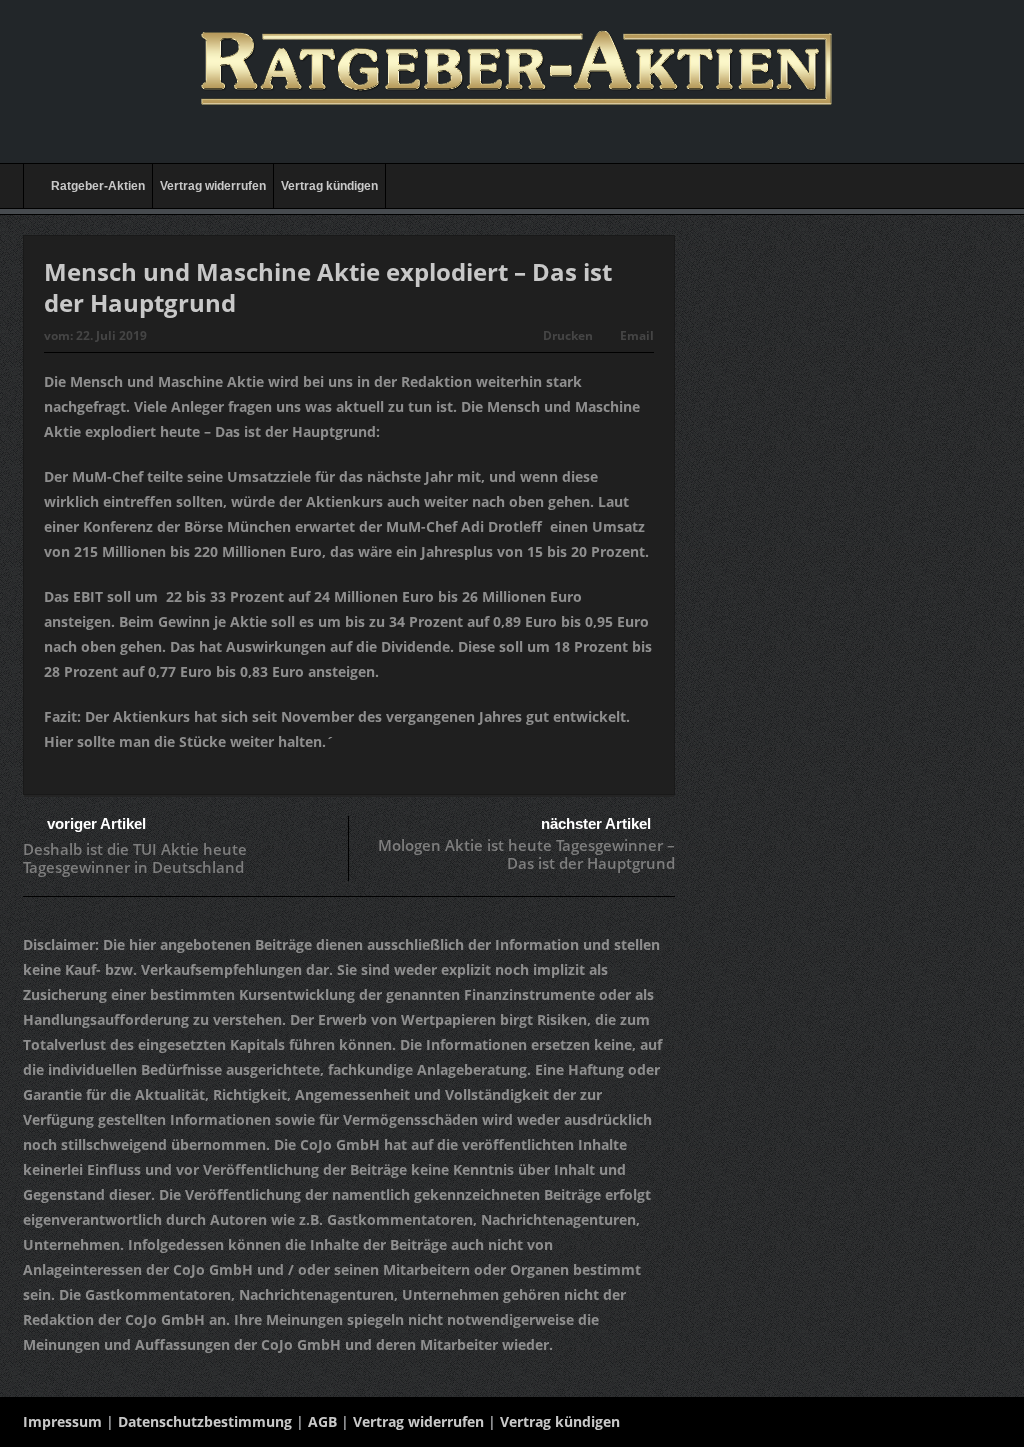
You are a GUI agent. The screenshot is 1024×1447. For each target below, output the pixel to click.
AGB (322, 1421)
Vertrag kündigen (329, 186)
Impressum (62, 1421)
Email (637, 335)
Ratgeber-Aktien (98, 186)
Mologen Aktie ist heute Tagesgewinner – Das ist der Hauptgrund (526, 854)
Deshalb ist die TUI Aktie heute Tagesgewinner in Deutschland (135, 858)
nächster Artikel (596, 823)
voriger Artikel (96, 823)
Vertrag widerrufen (213, 186)
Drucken (568, 335)
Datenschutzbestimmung (205, 1421)
